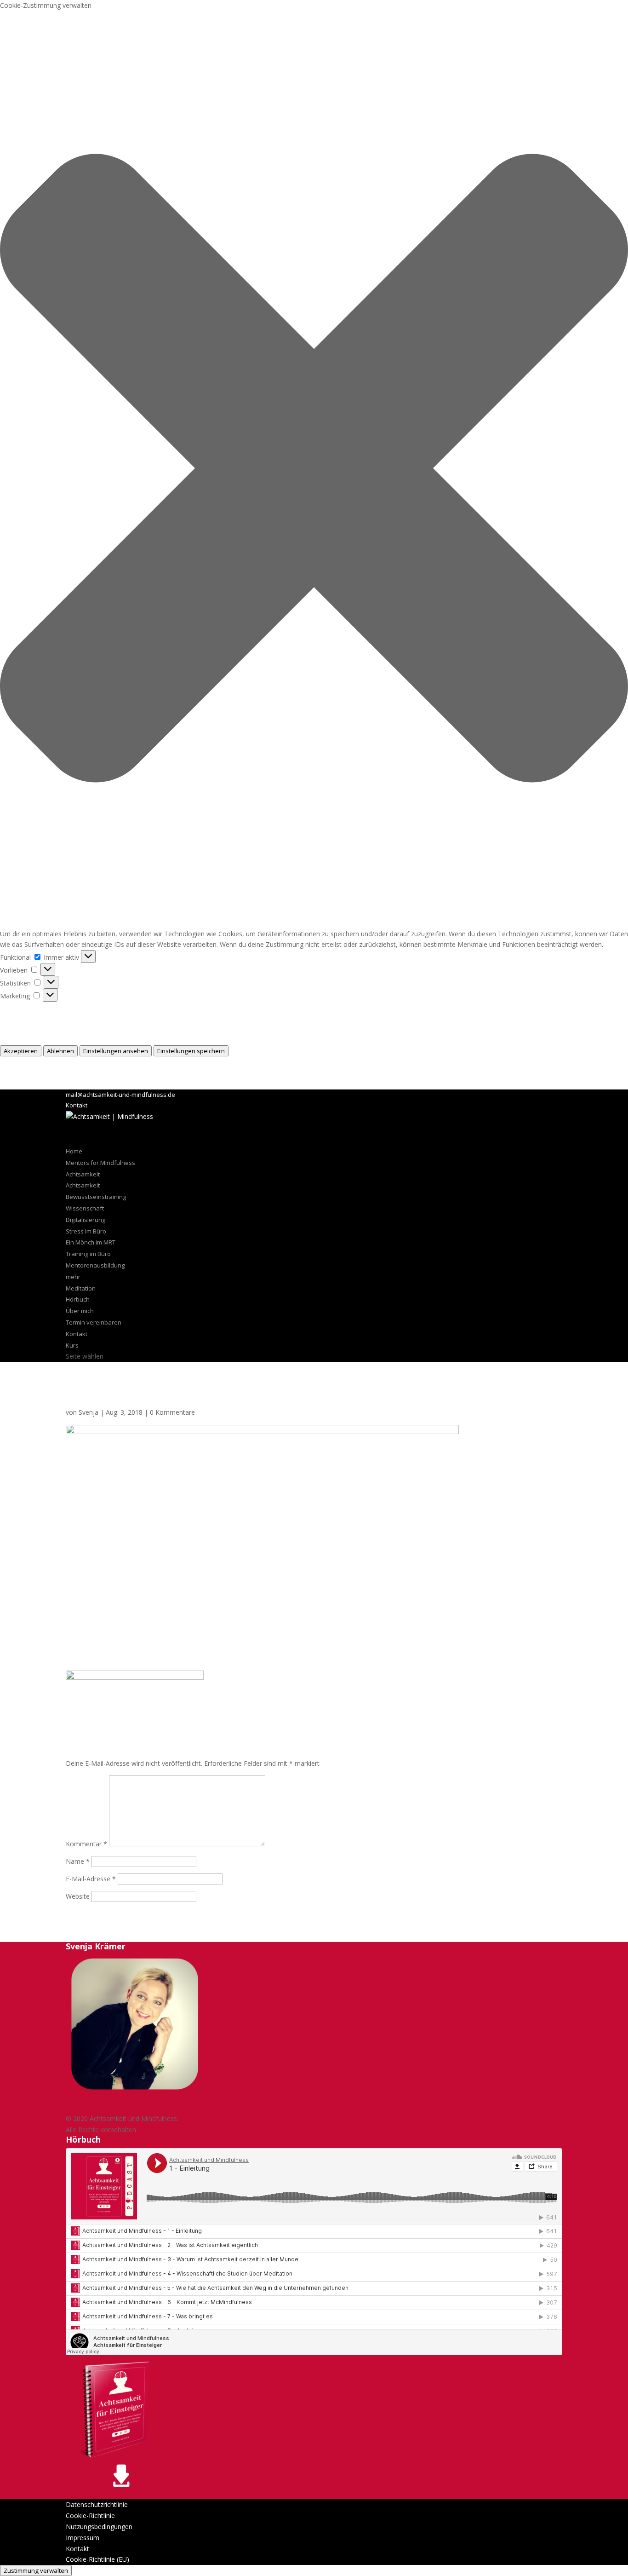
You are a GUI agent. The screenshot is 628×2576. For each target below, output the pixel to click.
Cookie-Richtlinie (25, 1062)
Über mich (80, 1311)
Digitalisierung (86, 1220)
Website (78, 1896)
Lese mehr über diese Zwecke (45, 1040)
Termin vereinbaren (94, 1322)
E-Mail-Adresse (91, 1879)
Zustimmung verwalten (36, 2570)
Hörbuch (78, 1299)
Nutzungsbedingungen (99, 2527)
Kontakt (77, 1105)
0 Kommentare (172, 1412)
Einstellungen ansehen (116, 1051)
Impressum (17, 1084)
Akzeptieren (21, 1051)
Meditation (81, 1288)
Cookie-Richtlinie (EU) (97, 2559)
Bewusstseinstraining (96, 1197)
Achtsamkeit (83, 1185)
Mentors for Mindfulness (100, 1163)
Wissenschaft (85, 1208)
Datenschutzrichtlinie (31, 1073)
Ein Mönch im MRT (91, 1242)
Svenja (88, 1412)
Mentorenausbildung (95, 1265)
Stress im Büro (86, 1231)
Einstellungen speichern (191, 1051)
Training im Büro (88, 1254)
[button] (314, 470)
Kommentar (86, 1844)
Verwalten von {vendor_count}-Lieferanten (63, 1029)
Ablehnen (60, 1051)
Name (78, 1861)
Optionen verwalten (29, 1007)
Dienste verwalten (27, 1018)
